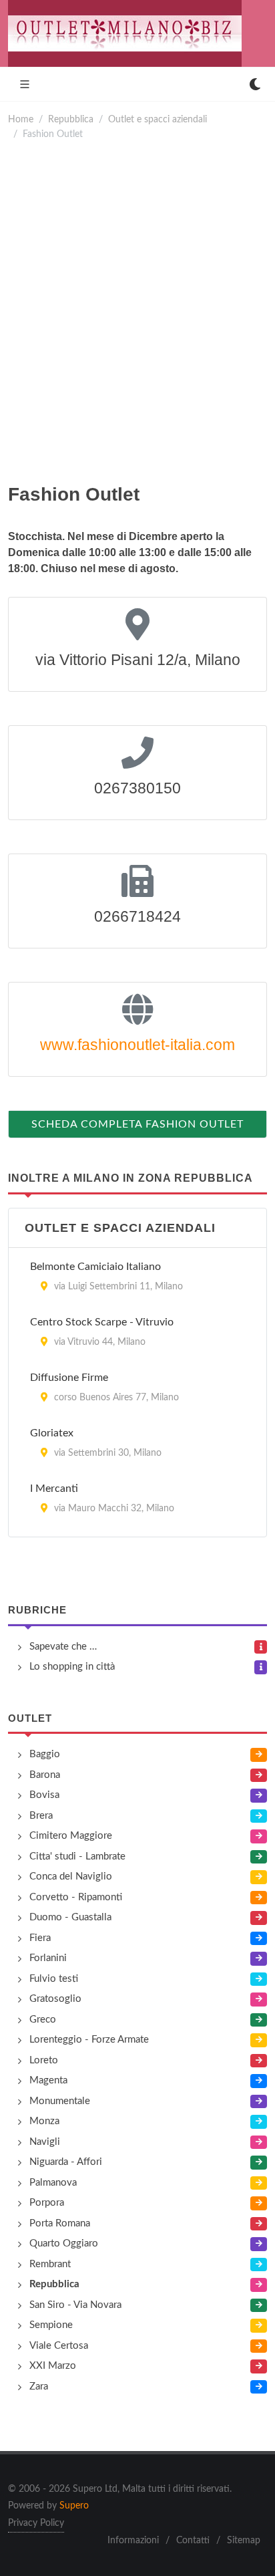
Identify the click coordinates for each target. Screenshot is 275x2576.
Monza (44, 2121)
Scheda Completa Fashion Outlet (137, 1124)
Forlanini (48, 1958)
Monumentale (60, 2101)
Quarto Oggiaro (64, 2243)
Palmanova (53, 2183)
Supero (74, 2506)
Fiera (40, 1938)
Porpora (47, 2203)
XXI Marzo (53, 2366)
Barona (45, 1775)
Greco (43, 2020)
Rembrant (50, 2264)
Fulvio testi (54, 1979)
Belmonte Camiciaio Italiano (95, 1267)
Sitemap (244, 2541)
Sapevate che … (63, 1647)
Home (21, 119)
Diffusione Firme (69, 1378)
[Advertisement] (137, 311)
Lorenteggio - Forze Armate (89, 2040)
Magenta (48, 2080)
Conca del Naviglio (71, 1877)
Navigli (45, 2142)
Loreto (44, 2060)
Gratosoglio (55, 1999)
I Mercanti (54, 1489)
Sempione (51, 2325)
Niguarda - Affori (66, 2162)
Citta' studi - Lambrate (77, 1856)
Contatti (193, 2541)
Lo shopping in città (72, 1667)
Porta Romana (60, 2223)
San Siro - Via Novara (75, 2305)
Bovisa (44, 1795)
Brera (41, 1816)
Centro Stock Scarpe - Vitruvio (102, 1322)
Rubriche (37, 1610)
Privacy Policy (36, 2523)
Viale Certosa (59, 2346)
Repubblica (71, 119)
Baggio (45, 1754)
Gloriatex (52, 1433)
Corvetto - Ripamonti (76, 1897)
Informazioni (133, 2541)
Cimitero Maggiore (71, 1836)
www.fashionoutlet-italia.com (137, 1045)
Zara (39, 2387)
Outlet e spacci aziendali (158, 119)
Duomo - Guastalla (70, 1917)
